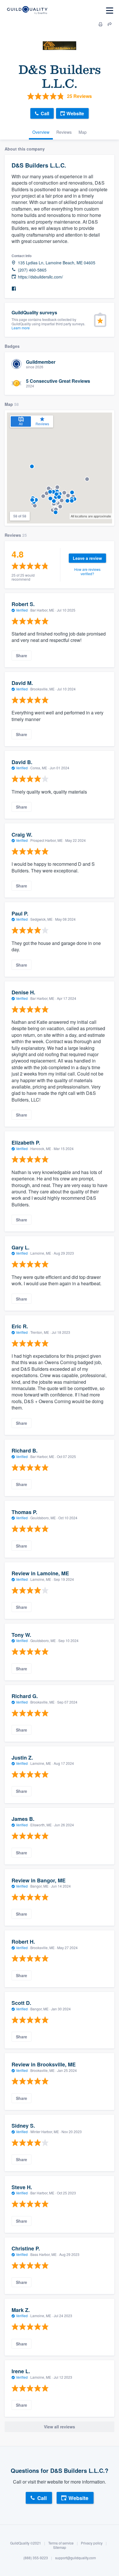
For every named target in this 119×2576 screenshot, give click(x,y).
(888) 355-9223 (36, 2558)
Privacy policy (92, 2543)
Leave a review (87, 558)
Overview (41, 132)
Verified (22, 610)
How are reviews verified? (87, 571)
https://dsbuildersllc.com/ (40, 277)
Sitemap (60, 2547)
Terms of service (61, 2543)
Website (75, 113)
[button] (87, 479)
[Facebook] (14, 289)
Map (83, 132)
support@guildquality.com (76, 2558)
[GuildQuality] (27, 11)
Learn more (21, 328)
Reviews (64, 132)
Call (45, 113)
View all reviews (59, 2427)
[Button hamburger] (110, 11)
